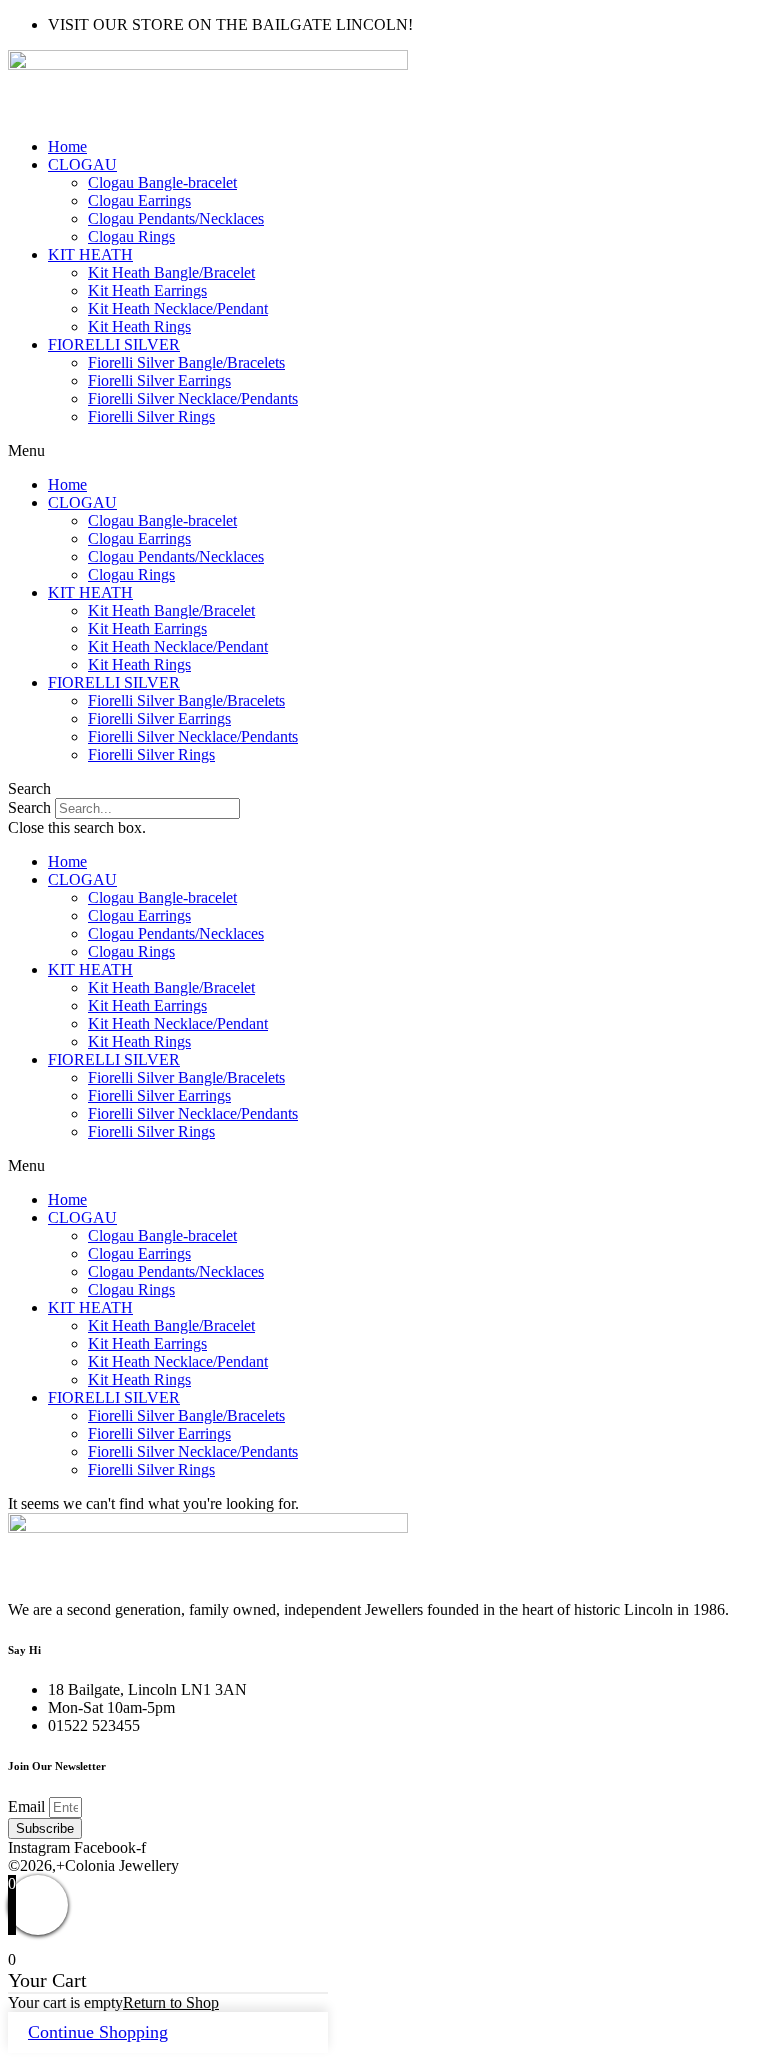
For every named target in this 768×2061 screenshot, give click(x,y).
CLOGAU (82, 164)
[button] (384, 451)
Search (29, 807)
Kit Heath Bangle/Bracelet (171, 272)
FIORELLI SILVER (114, 344)
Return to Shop (171, 2002)
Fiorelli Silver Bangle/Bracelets (186, 362)
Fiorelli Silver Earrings (159, 380)
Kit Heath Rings (139, 326)
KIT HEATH (90, 254)
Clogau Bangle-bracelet (162, 182)
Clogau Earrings (139, 200)
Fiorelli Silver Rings (151, 416)
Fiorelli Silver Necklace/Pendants (193, 398)
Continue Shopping (98, 2032)
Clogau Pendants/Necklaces (176, 218)
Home (67, 146)
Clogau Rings (131, 236)
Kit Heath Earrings (147, 290)
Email (28, 1806)
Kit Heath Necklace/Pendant (178, 308)
